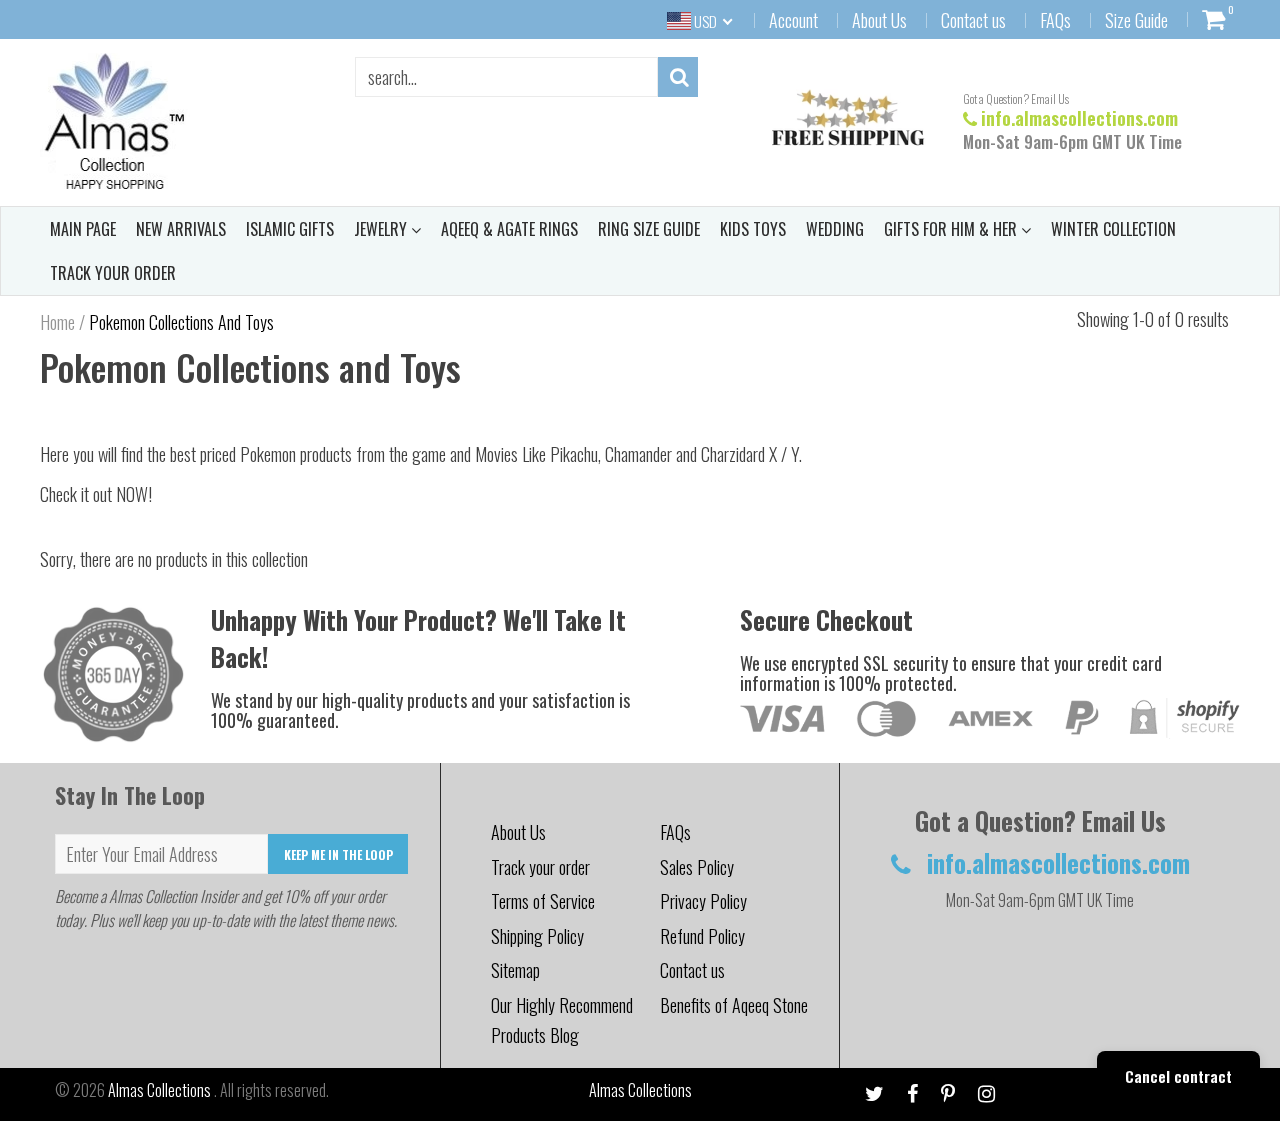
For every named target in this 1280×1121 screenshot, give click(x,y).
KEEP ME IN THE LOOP (338, 854)
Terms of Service (543, 901)
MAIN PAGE (83, 229)
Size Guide (1136, 20)
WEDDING (835, 229)
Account (793, 20)
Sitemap (515, 970)
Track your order (540, 867)
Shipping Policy (537, 936)
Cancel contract (1178, 1076)
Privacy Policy (703, 901)
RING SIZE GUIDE (649, 229)
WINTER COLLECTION (1113, 229)
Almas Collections (161, 1090)
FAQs (1055, 20)
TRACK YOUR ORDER (113, 273)
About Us (879, 20)
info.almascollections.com (1079, 118)
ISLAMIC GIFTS (290, 229)
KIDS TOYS (753, 229)
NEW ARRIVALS (181, 229)
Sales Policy (697, 867)
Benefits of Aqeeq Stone (734, 1005)
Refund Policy (702, 936)
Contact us (973, 20)
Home (57, 322)
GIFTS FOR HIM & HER (952, 229)
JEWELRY (382, 229)
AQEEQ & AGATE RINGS (509, 229)
